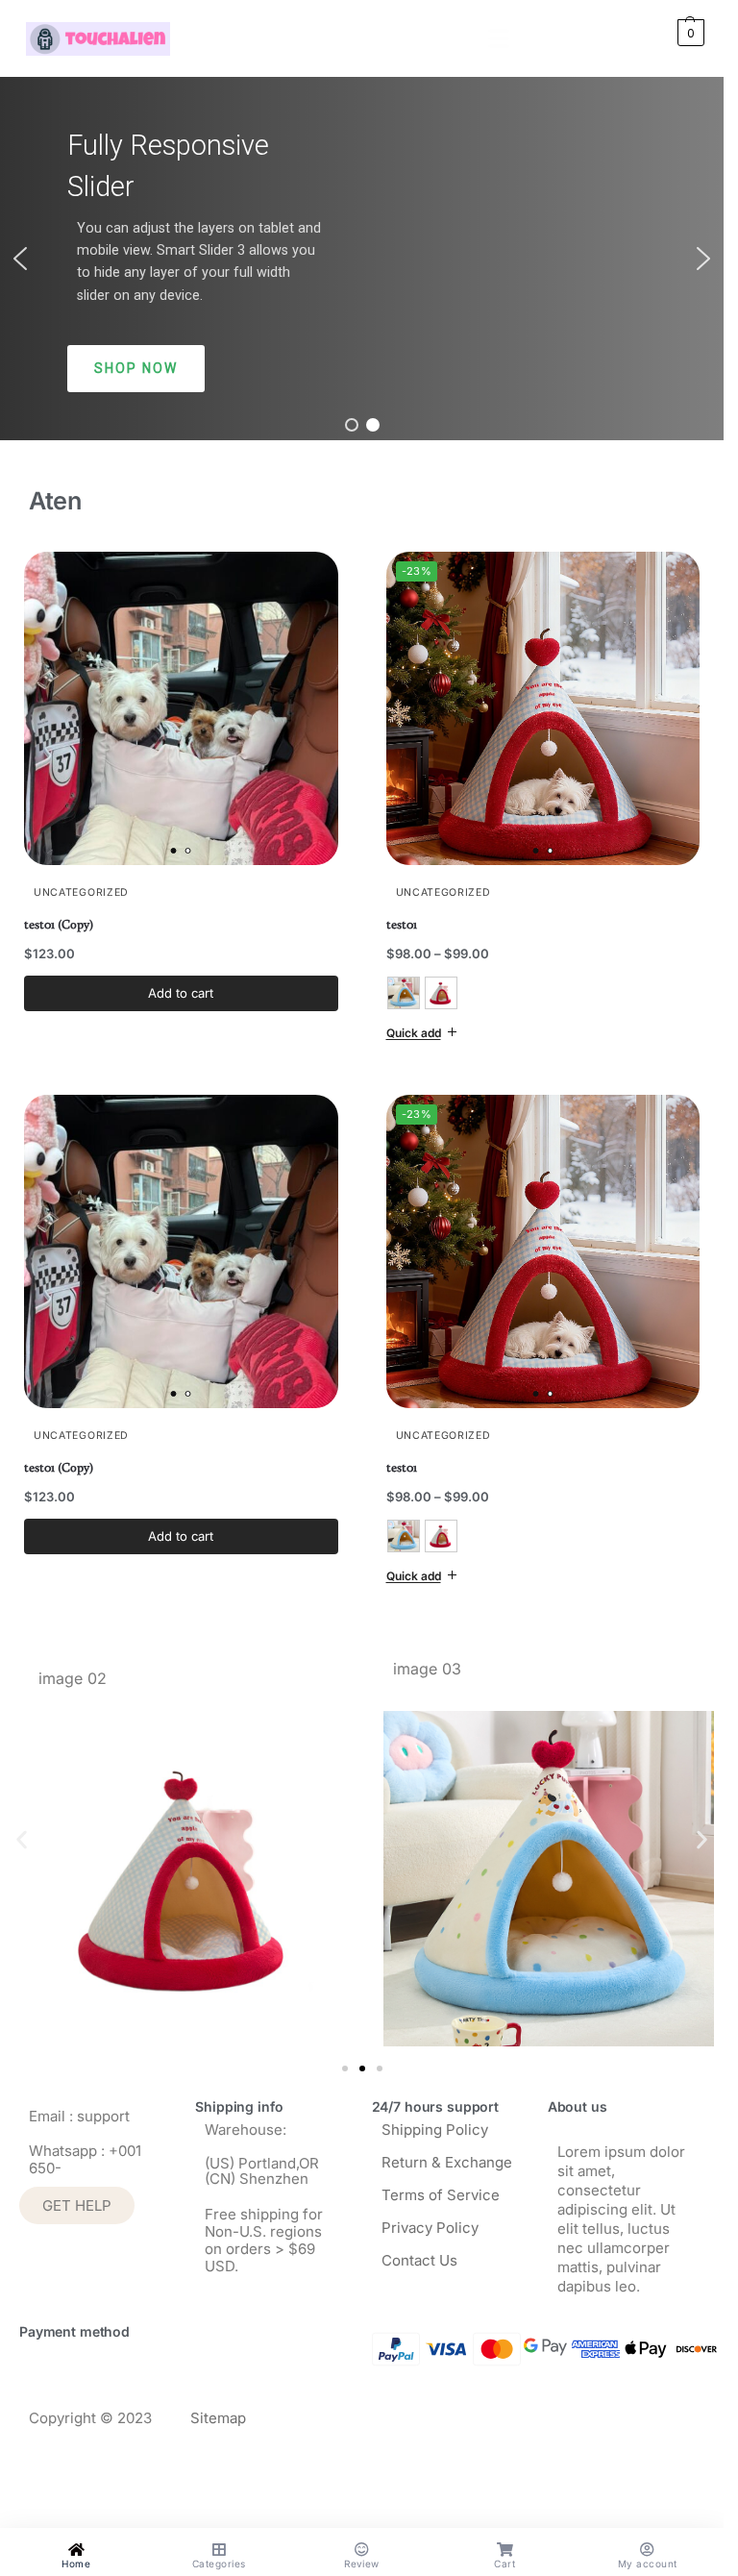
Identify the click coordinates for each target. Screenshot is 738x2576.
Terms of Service (441, 2187)
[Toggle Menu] (504, 38)
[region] (362, 259)
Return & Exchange (447, 2155)
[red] (441, 993)
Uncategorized (81, 892)
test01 (402, 924)
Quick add (414, 1033)
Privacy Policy (430, 2220)
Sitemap (218, 2411)
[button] (667, 33)
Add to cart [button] (181, 993)
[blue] (404, 993)
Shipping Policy (435, 2122)
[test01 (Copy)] (181, 709)
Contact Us (419, 2253)
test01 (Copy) (59, 924)
